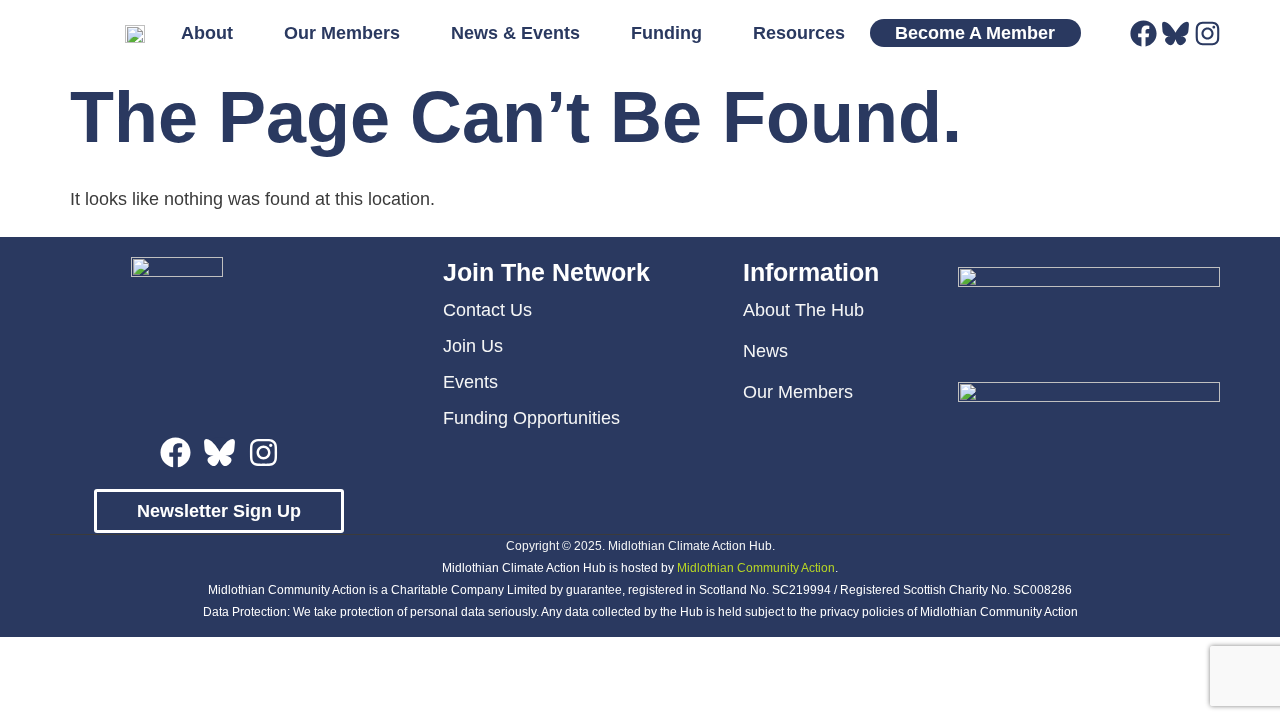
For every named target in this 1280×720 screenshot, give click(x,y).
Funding (666, 32)
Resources (799, 32)
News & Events (515, 32)
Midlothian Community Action (756, 568)
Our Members (342, 32)
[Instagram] (1207, 33)
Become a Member (975, 32)
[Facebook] (1143, 33)
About (207, 32)
